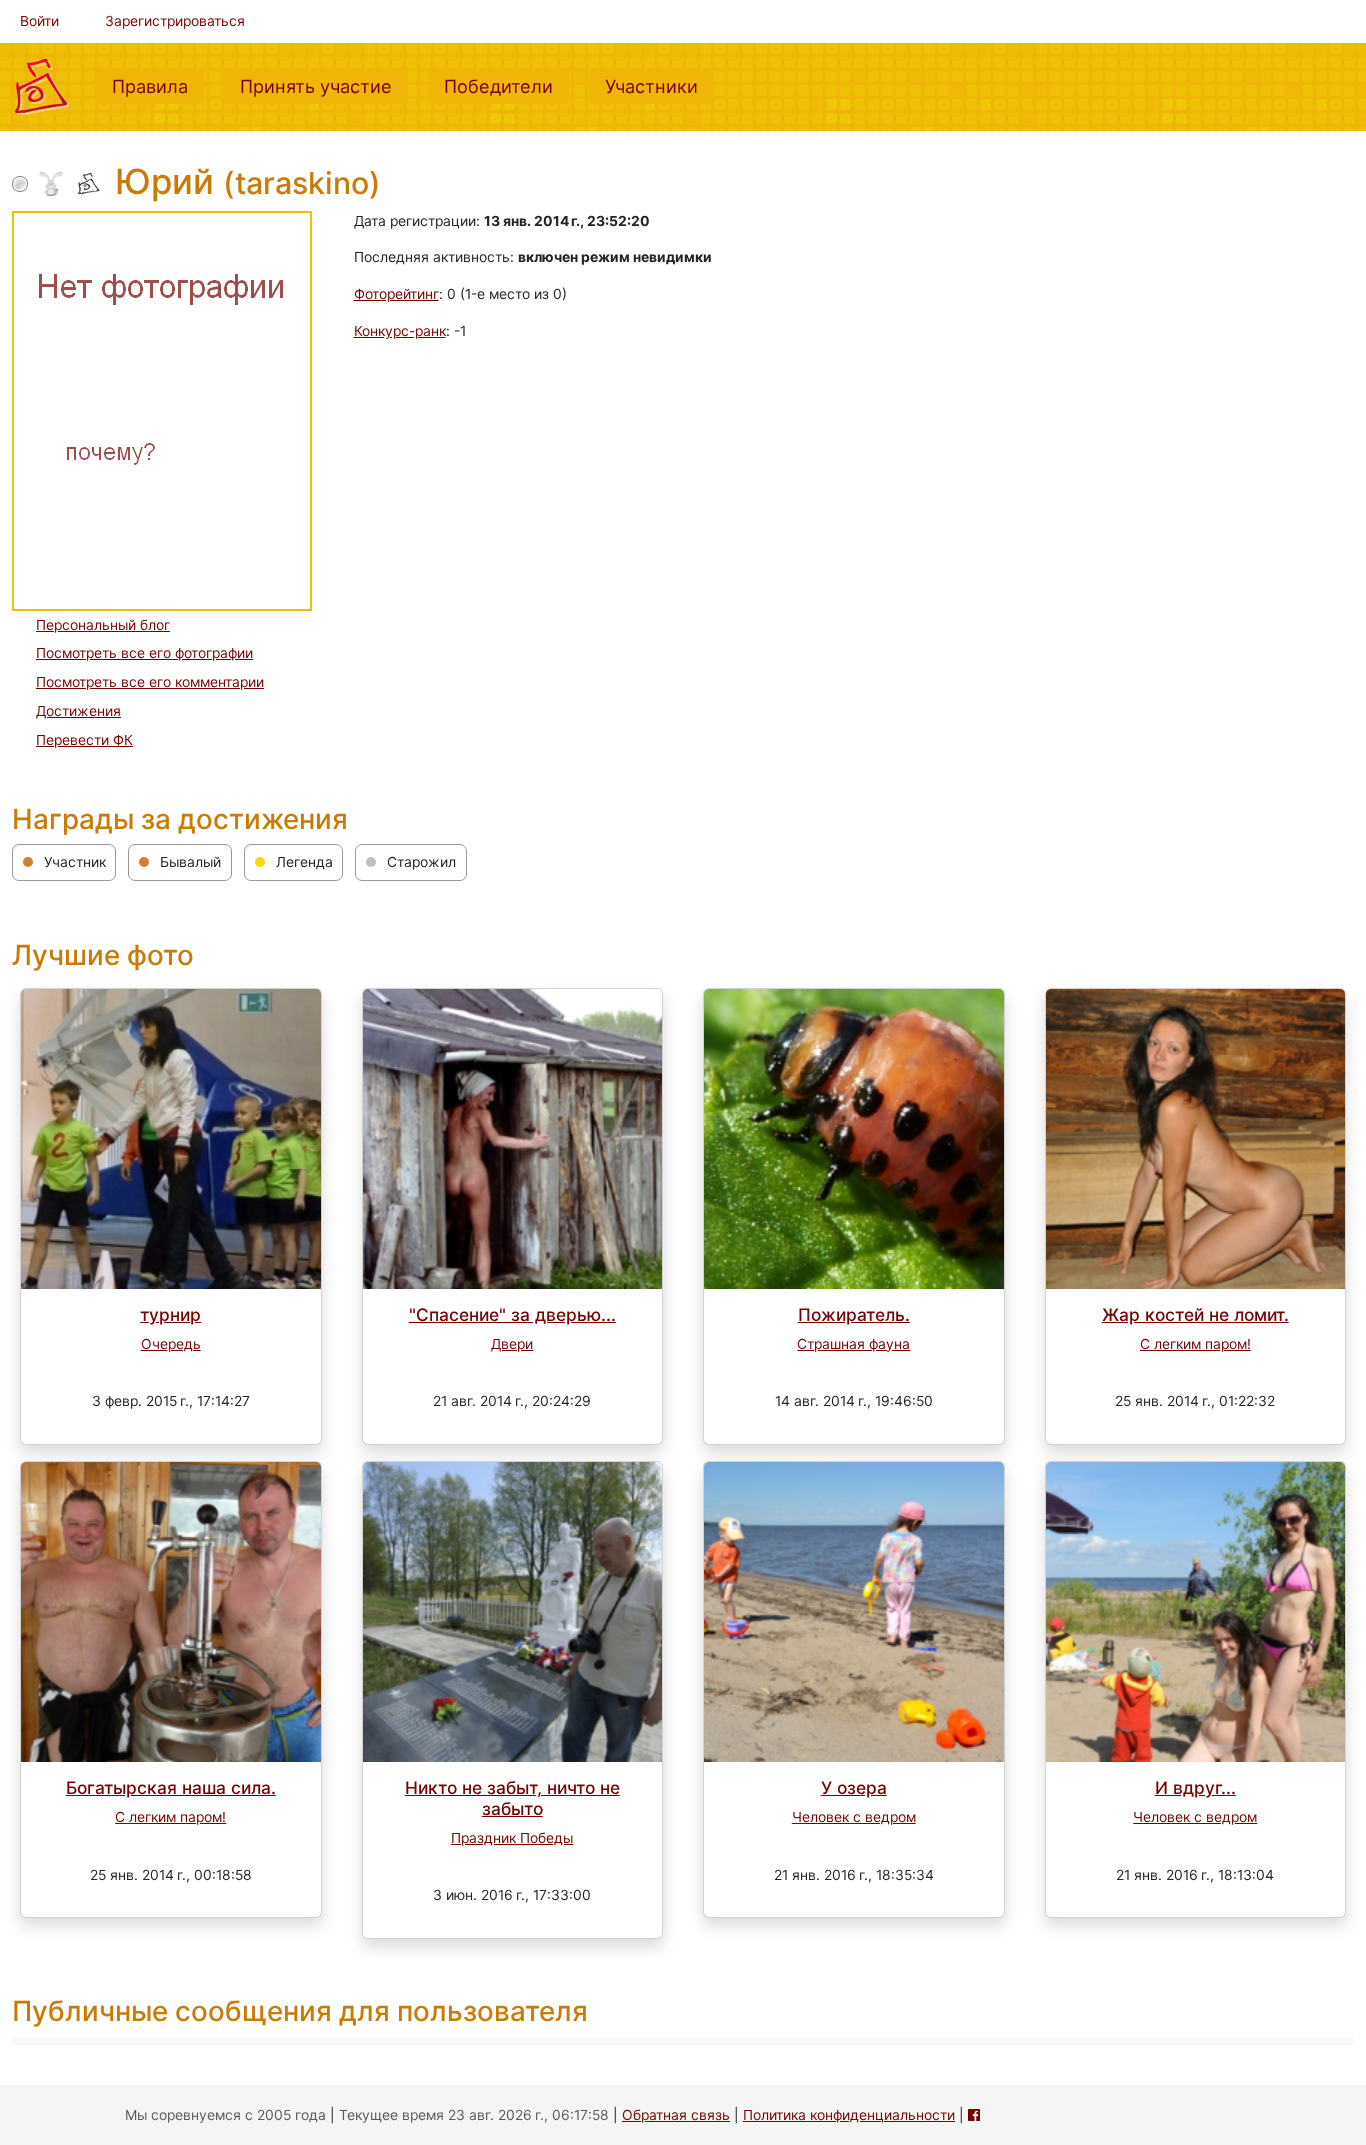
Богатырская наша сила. (171, 1787)
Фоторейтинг (396, 294)
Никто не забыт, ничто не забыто (512, 1798)
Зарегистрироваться (175, 21)
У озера (854, 1787)
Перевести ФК (84, 740)
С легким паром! (1195, 1344)
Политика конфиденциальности (849, 2115)
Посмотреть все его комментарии (150, 682)
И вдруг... (1195, 1787)
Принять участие (324, 85)
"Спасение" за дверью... (512, 1314)
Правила (158, 85)
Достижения (78, 711)
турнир (170, 1314)
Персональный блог (103, 625)
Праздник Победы (512, 1838)
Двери (512, 1344)
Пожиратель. (854, 1314)
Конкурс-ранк (400, 331)
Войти (39, 21)
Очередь (171, 1344)
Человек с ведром (854, 1817)
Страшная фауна (853, 1344)
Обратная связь (676, 2115)
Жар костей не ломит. (1195, 1314)
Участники (659, 85)
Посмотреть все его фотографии (144, 653)
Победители (506, 85)
